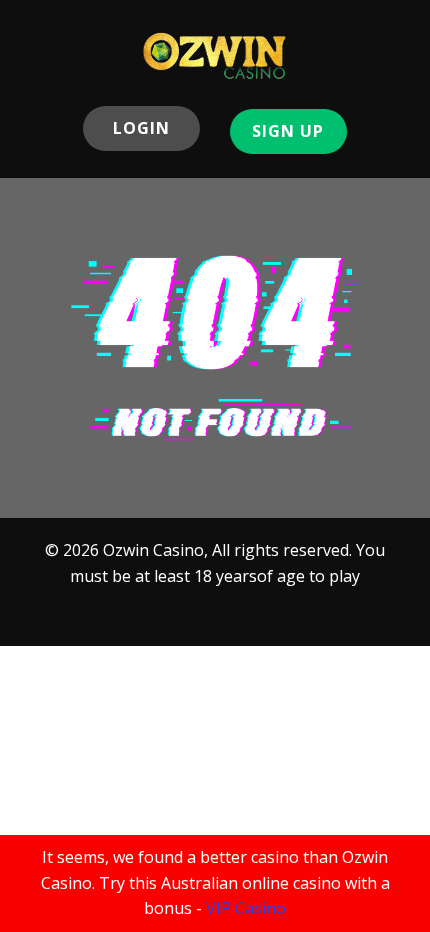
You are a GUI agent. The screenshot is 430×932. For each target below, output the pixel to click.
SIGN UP (288, 131)
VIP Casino (246, 908)
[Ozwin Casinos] (215, 55)
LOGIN (141, 128)
